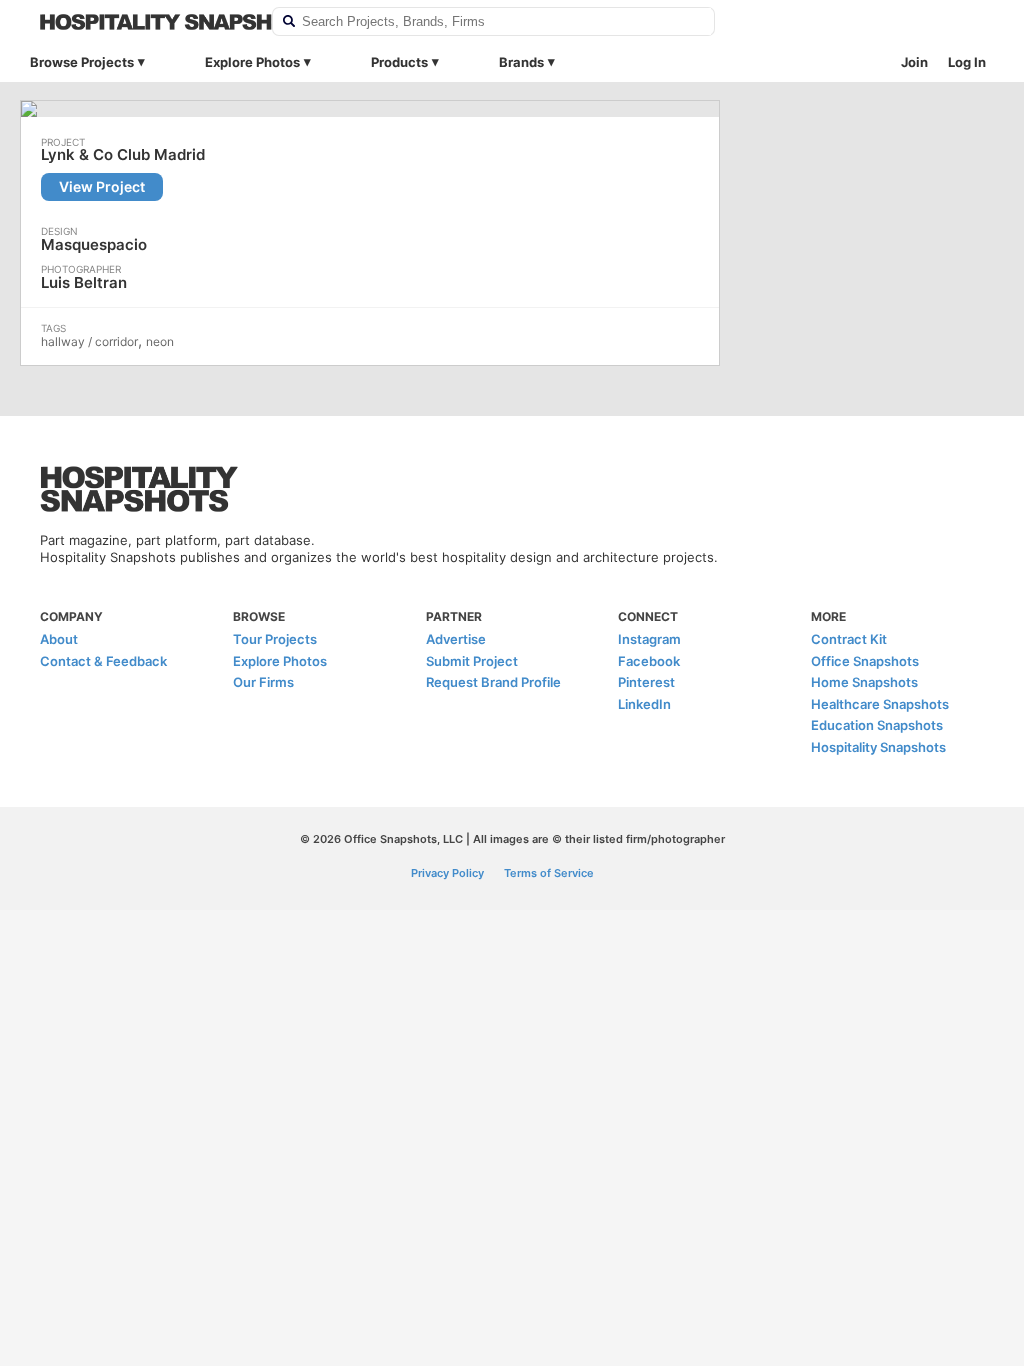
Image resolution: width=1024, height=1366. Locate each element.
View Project (102, 186)
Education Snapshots (877, 725)
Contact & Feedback (103, 661)
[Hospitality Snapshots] (143, 22)
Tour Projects (275, 639)
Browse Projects (82, 62)
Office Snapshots (865, 661)
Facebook (649, 661)
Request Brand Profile (493, 682)
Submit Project (472, 661)
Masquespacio (94, 244)
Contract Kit (849, 639)
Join (914, 62)
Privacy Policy (447, 873)
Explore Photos (252, 62)
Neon (160, 341)
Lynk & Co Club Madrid (123, 155)
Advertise (456, 639)
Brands (521, 62)
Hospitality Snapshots (878, 747)
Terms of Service (549, 873)
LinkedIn (644, 704)
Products (399, 62)
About (59, 639)
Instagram (649, 639)
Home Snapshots (864, 682)
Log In (967, 62)
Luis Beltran (84, 282)
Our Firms (263, 682)
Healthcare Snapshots (880, 704)
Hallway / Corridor (89, 341)
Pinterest (646, 682)
